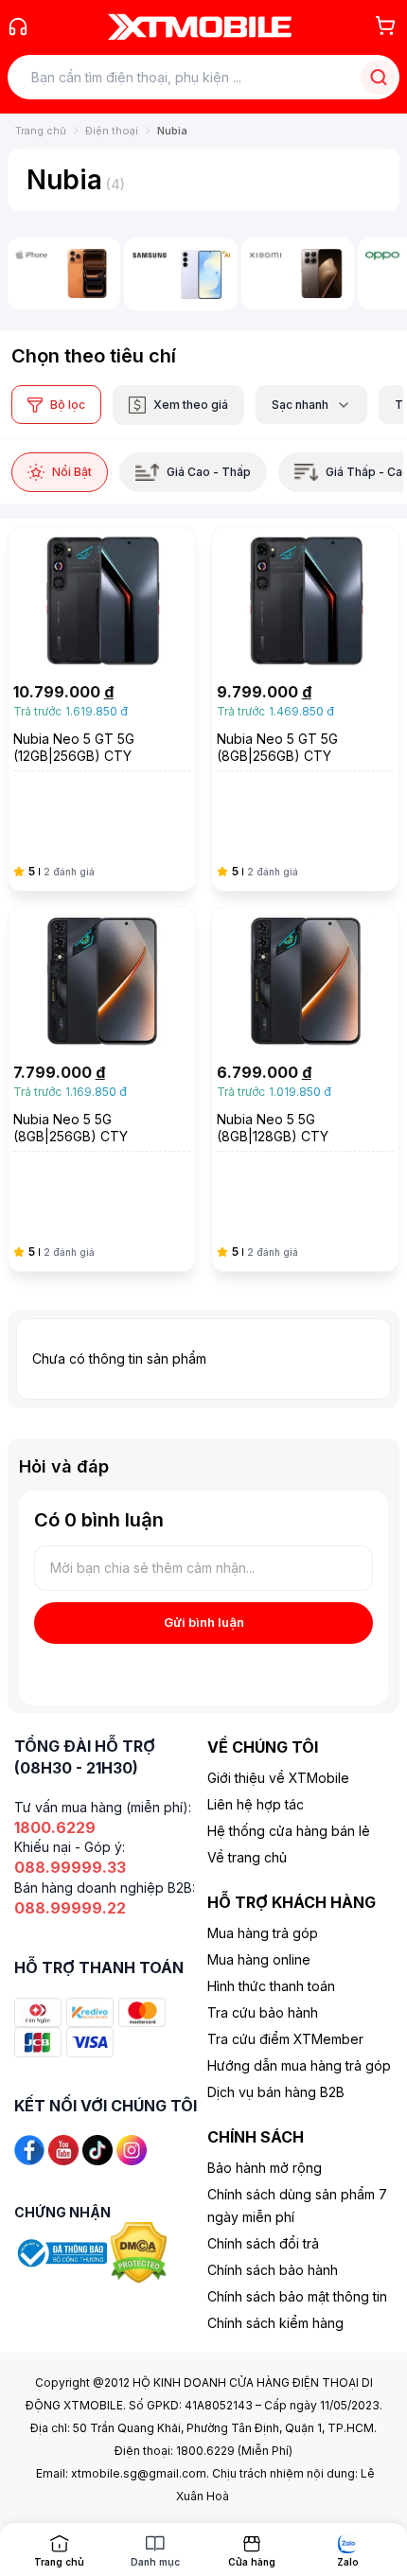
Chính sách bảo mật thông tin (297, 2296)
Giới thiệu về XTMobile (278, 1778)
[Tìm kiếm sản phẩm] (378, 77)
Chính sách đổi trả (263, 2243)
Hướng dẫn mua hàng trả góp (299, 2065)
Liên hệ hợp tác (256, 1804)
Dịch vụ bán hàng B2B (276, 2092)
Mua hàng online (259, 1959)
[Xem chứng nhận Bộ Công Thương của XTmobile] (62, 2252)
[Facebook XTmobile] (29, 2149)
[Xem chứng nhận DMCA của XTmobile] (141, 2252)
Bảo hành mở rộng (265, 2168)
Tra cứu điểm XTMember (285, 2039)
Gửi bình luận (204, 1622)
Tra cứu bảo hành (263, 2012)
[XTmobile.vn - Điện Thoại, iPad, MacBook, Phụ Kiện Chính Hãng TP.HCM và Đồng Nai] (200, 26)
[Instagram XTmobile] (132, 2149)
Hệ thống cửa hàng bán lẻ (289, 1831)
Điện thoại (112, 131)
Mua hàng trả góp (263, 1933)
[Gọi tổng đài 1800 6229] (18, 26)
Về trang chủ (247, 1857)
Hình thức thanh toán (271, 1986)
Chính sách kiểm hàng (275, 2323)
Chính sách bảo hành (273, 2270)
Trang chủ (41, 131)
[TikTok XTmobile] (97, 2149)
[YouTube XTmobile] (63, 2149)
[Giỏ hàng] (385, 26)
